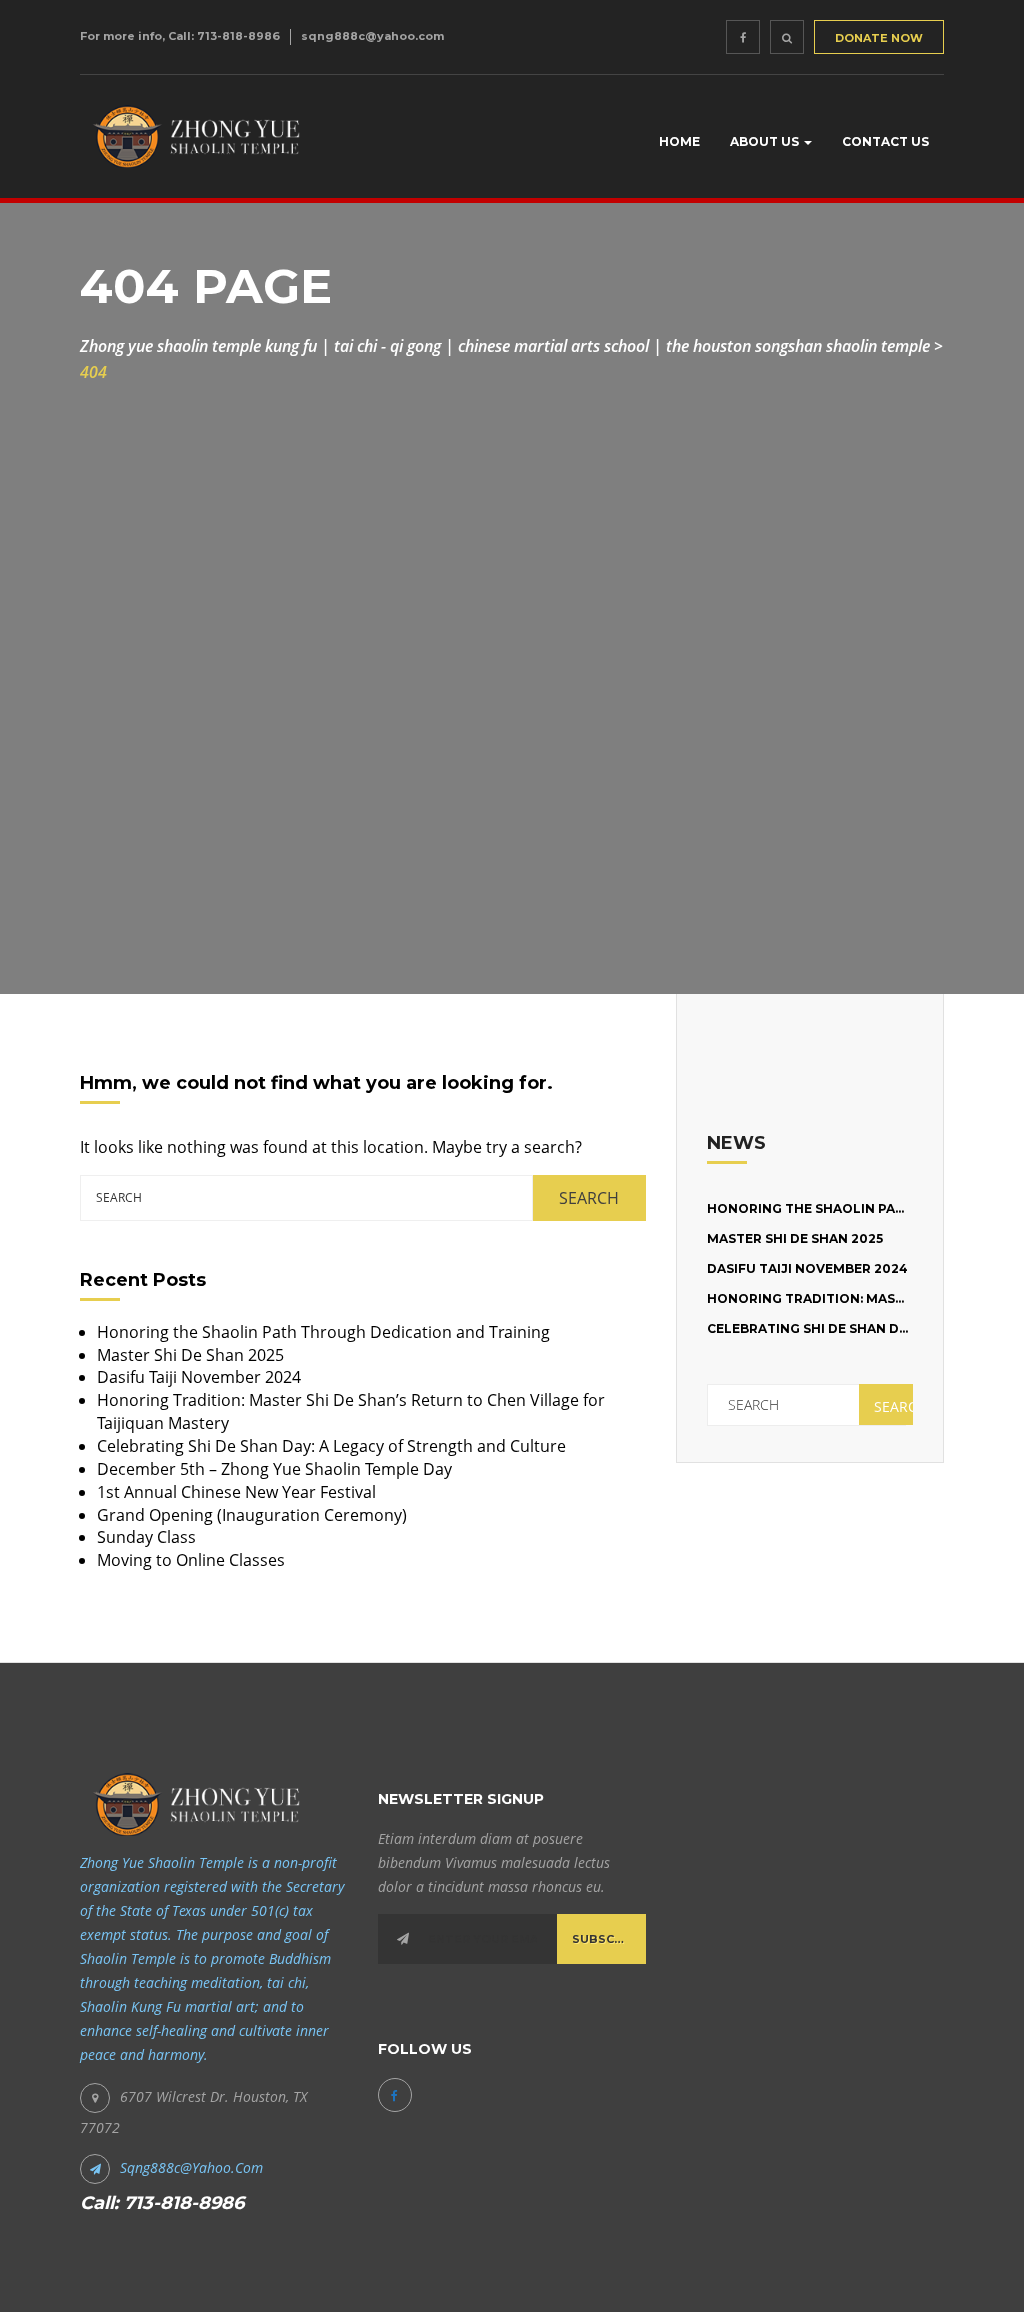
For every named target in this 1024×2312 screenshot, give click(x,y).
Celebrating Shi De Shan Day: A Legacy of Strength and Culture (331, 1446)
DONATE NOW (879, 38)
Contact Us (885, 141)
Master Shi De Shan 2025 (190, 1355)
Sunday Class (146, 1537)
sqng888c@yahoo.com (372, 36)
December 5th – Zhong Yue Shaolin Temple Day (274, 1469)
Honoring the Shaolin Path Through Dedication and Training (323, 1332)
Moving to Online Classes (191, 1560)
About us (766, 141)
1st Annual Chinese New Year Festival (236, 1492)
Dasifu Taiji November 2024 (199, 1377)
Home (679, 141)
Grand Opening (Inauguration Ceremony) (252, 1515)
